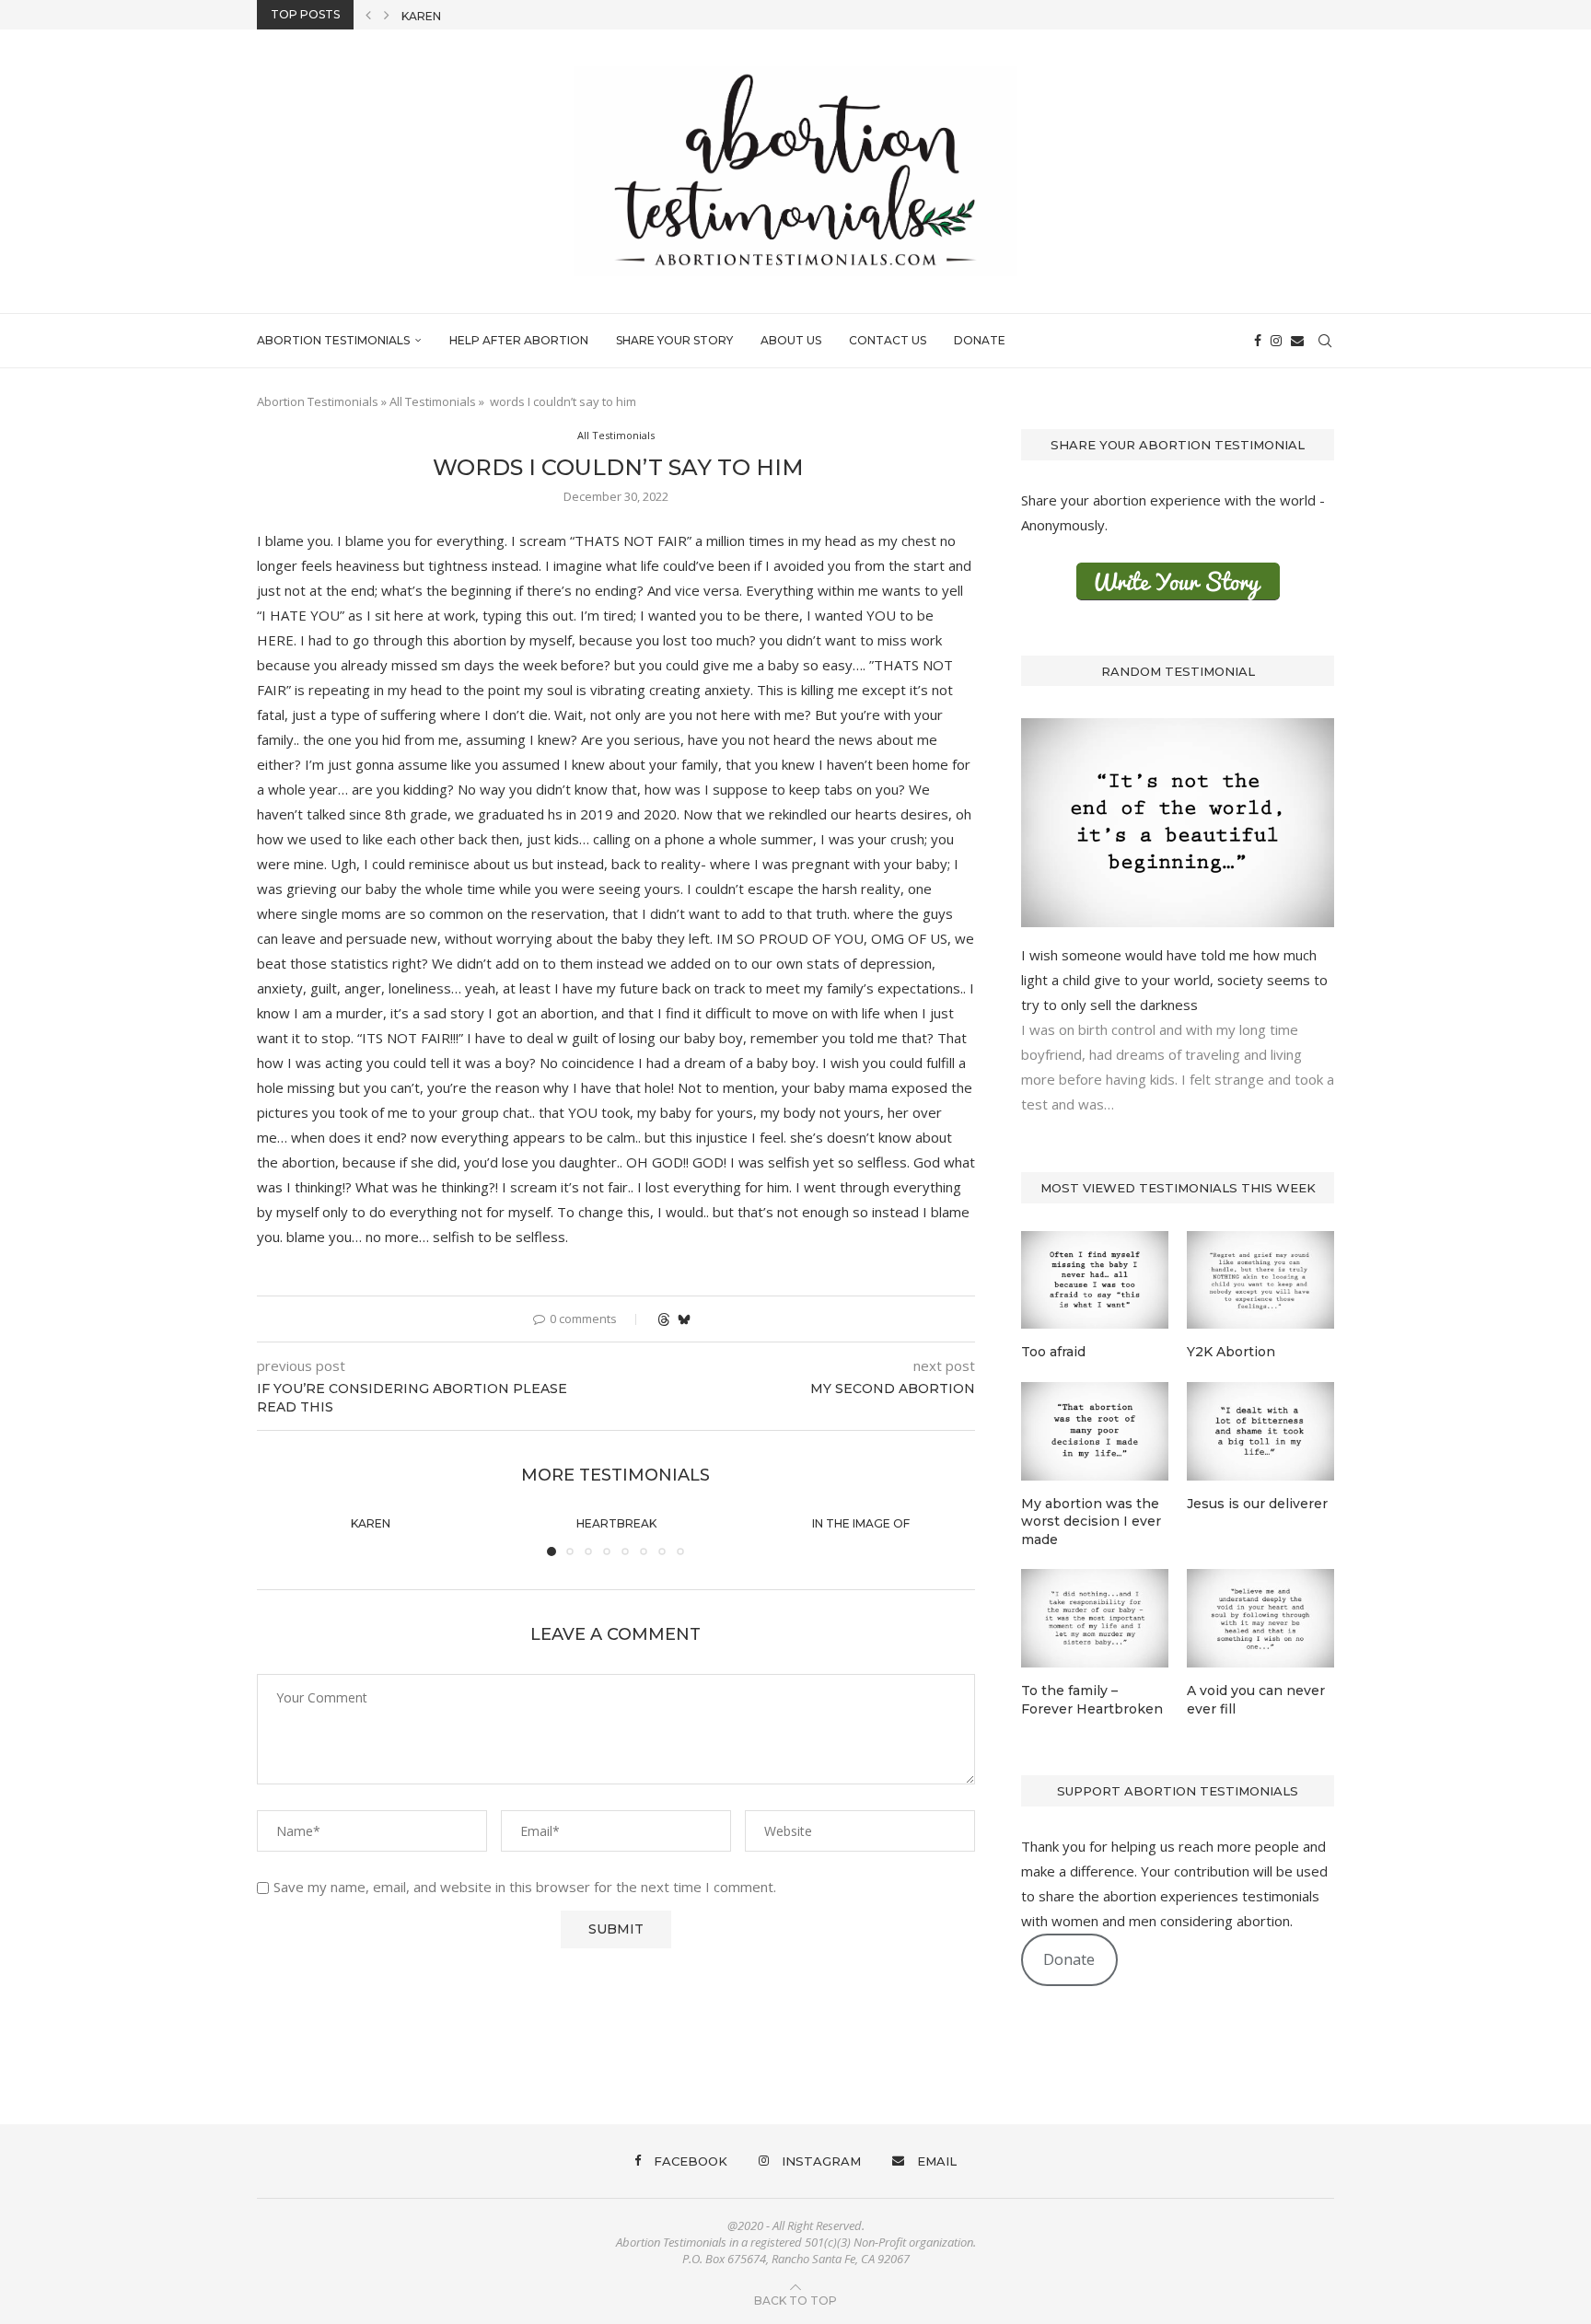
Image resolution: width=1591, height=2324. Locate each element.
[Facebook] (1258, 341)
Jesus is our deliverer (1257, 1504)
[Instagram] (1276, 341)
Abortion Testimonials (333, 340)
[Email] (1297, 341)
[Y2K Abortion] (1260, 1280)
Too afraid (1053, 1352)
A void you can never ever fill (1256, 1700)
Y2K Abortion (1231, 1352)
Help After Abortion (519, 340)
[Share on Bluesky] (684, 1319)
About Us (791, 340)
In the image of (862, 1523)
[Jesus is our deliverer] (1260, 1431)
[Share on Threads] (664, 1319)
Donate (980, 340)
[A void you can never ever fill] (1260, 1618)
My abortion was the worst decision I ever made (1091, 1522)
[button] (368, 15)
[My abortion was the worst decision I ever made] (1095, 1431)
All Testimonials (433, 401)
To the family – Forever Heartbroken (1092, 1700)
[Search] (1325, 341)
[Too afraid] (1095, 1280)
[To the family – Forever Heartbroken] (1095, 1618)
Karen (371, 1523)
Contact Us (888, 340)
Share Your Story (674, 340)
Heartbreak (441, 20)
